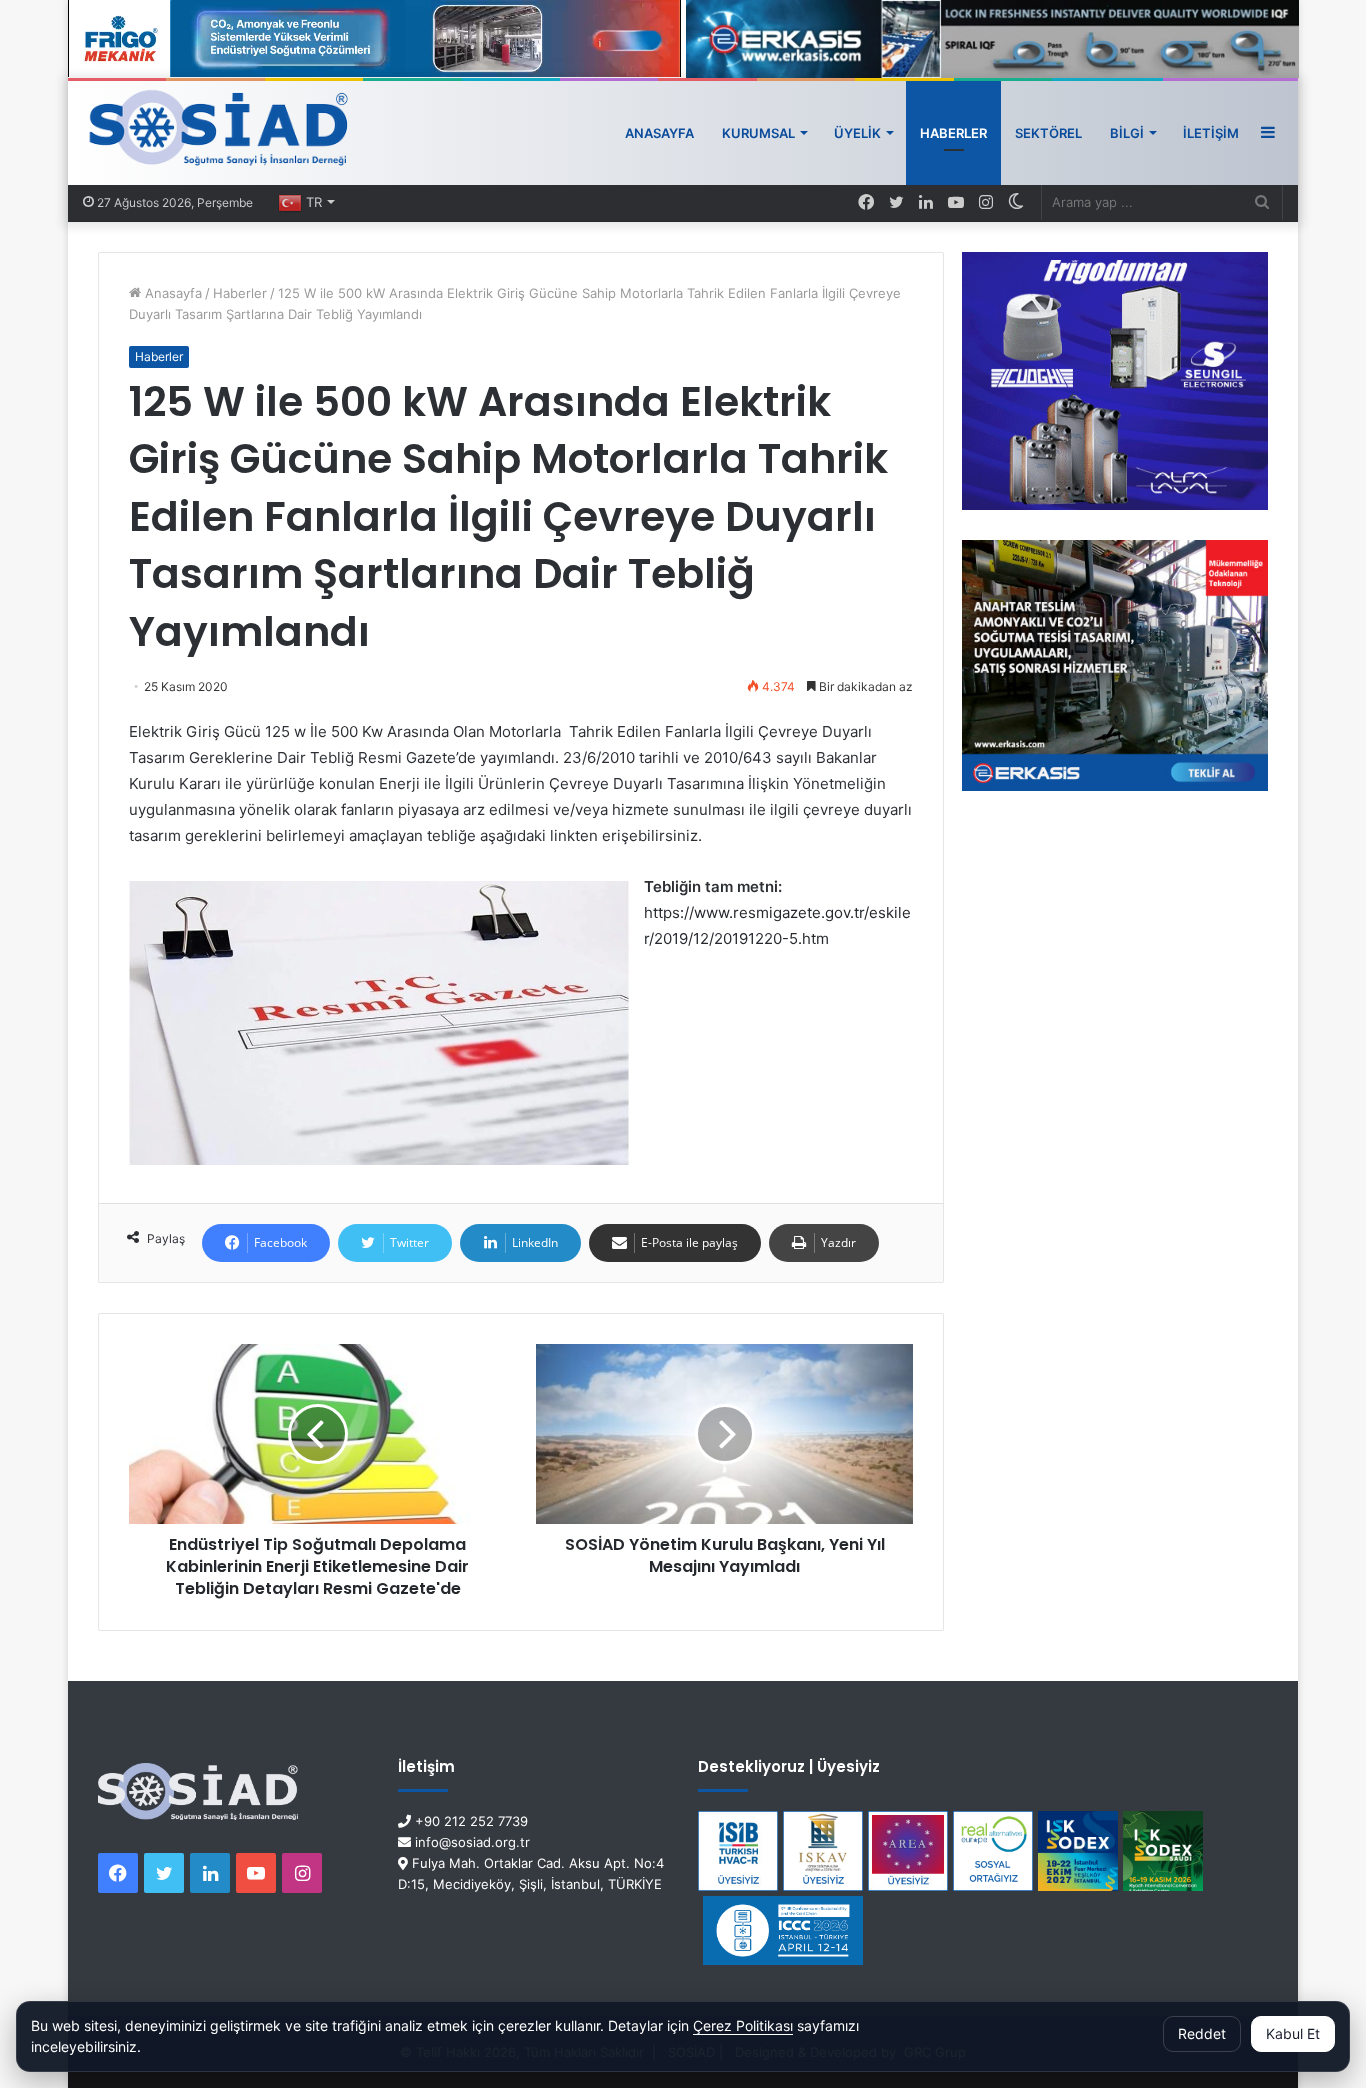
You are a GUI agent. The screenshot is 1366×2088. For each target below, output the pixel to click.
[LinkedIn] (926, 203)
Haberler (953, 133)
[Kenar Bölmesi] (1268, 133)
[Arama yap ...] (1262, 202)
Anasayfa (659, 133)
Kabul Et (1293, 2033)
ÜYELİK (857, 133)
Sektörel (1048, 133)
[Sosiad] (219, 133)
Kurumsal (758, 133)
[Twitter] (896, 203)
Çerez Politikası (743, 2025)
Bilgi (1127, 133)
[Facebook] (866, 203)
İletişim (1211, 133)
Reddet (1202, 2033)
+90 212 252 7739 (469, 1821)
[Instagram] (986, 203)
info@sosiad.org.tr (470, 1842)
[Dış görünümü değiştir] (1016, 202)
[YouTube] (956, 203)
